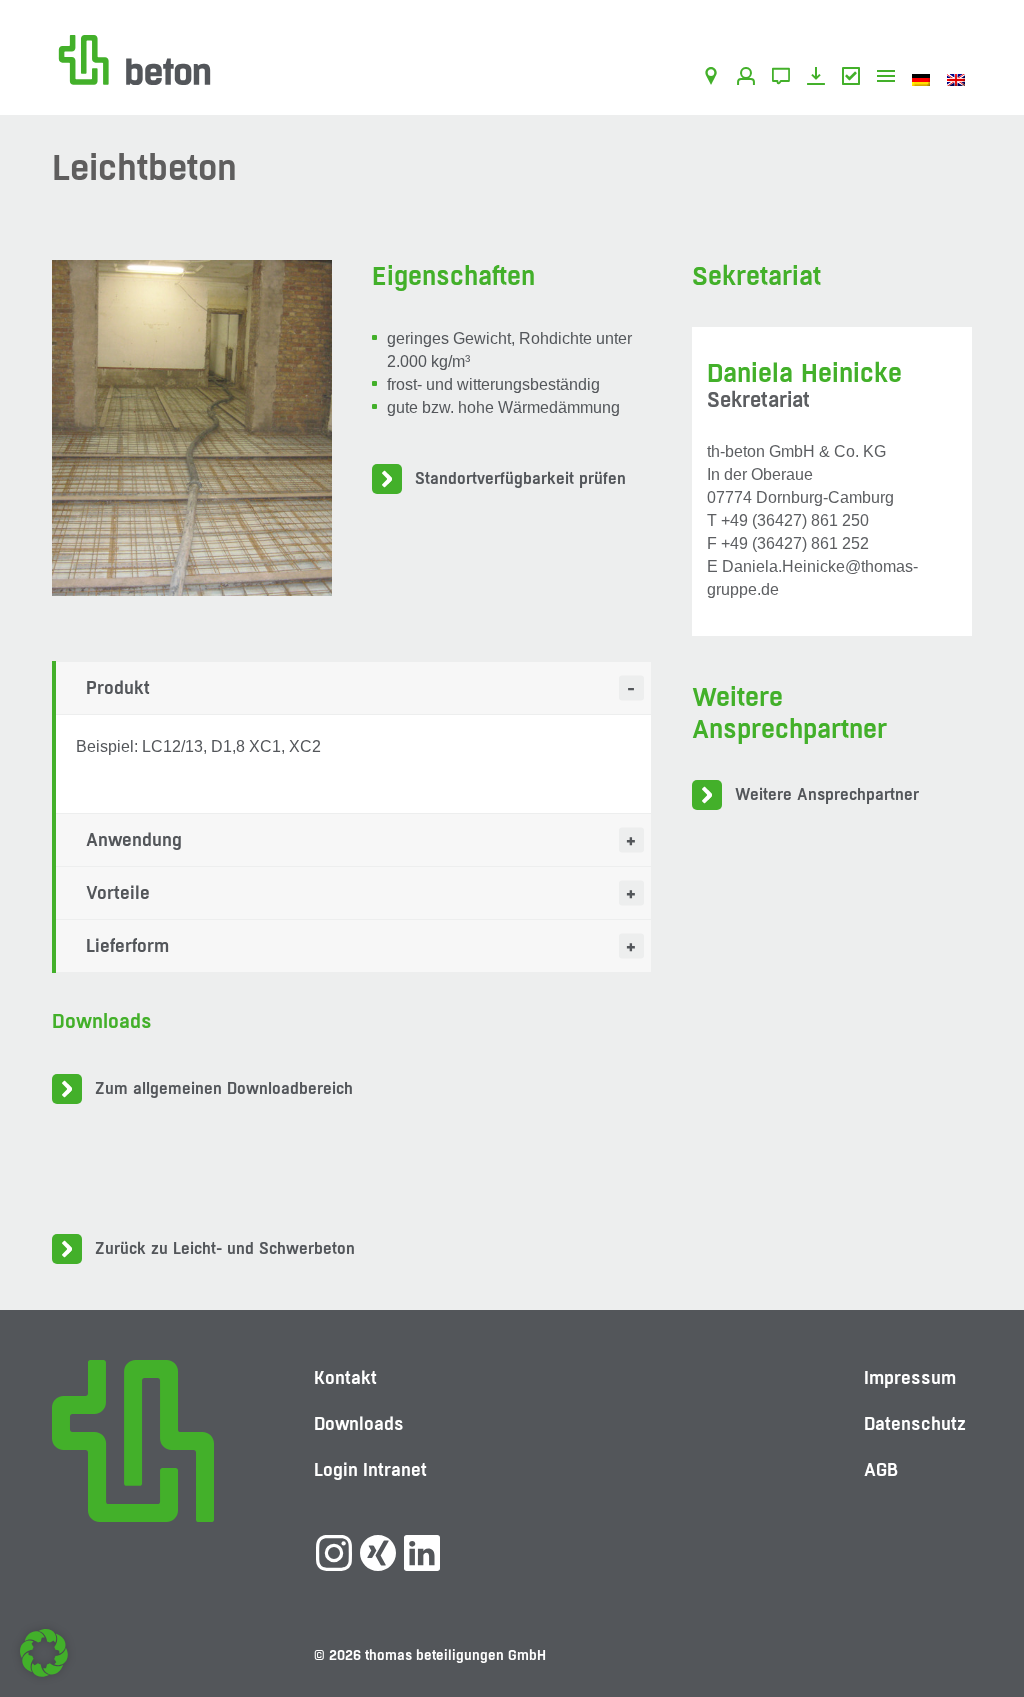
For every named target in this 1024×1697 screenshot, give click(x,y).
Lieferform (127, 945)
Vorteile (118, 892)
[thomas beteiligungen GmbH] (134, 58)
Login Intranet (370, 1469)
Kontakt (784, 79)
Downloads (819, 79)
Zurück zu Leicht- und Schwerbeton (225, 1248)
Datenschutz (915, 1423)
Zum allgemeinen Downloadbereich (224, 1088)
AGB (854, 79)
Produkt (118, 687)
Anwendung (134, 839)
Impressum (910, 1377)
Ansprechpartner (749, 79)
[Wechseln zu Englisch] (959, 79)
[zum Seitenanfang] (969, 1612)
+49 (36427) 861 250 (795, 520)
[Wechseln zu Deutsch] (924, 79)
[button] (44, 1653)
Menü (889, 79)
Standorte (714, 79)
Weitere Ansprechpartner (827, 794)
